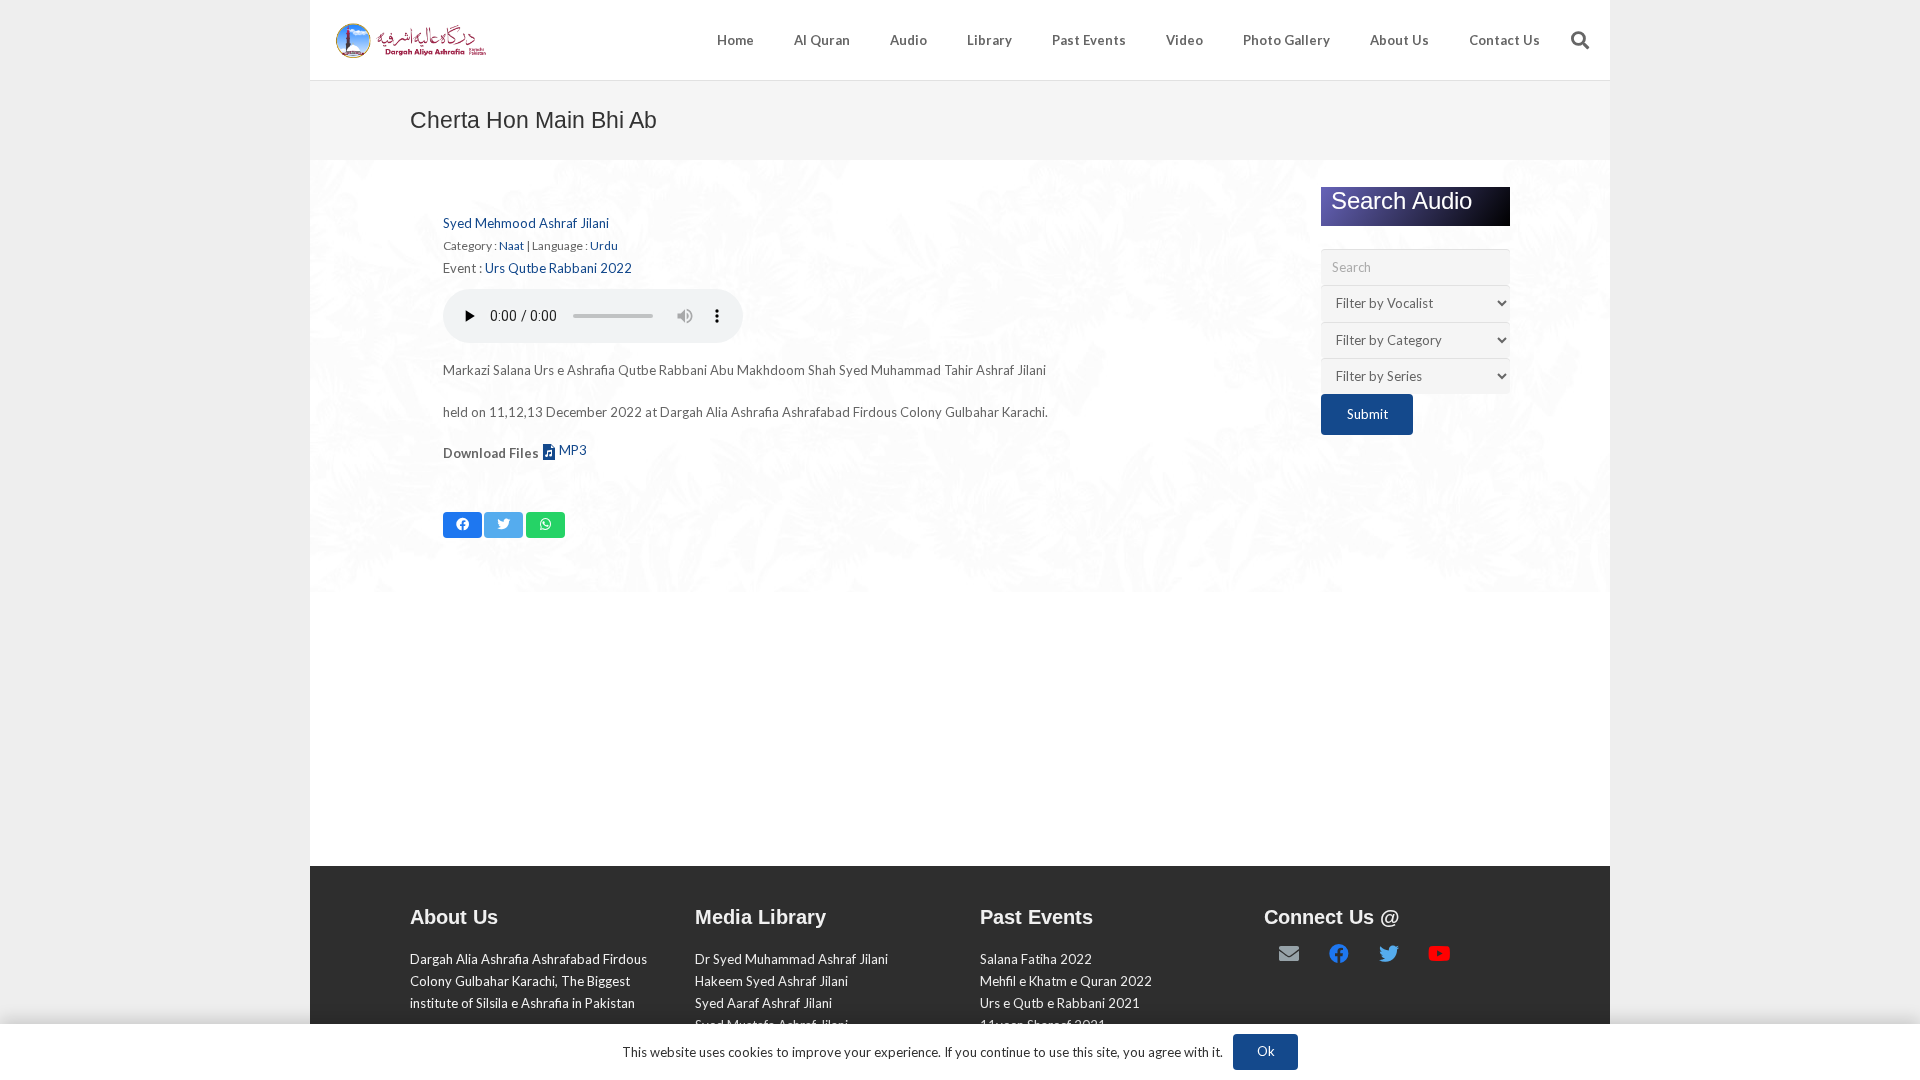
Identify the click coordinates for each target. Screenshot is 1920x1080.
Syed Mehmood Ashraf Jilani (526, 223)
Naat (511, 245)
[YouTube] (1439, 954)
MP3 (573, 450)
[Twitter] (1389, 954)
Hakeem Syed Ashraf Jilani (771, 981)
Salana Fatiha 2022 (1036, 959)
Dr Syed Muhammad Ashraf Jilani (791, 959)
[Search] (1580, 40)
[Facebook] (1339, 954)
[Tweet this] (503, 525)
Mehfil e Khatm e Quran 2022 (1066, 981)
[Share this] (462, 525)
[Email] (1289, 954)
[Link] (409, 40)
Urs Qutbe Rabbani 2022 (558, 268)
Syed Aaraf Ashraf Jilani (763, 1003)
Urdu (604, 245)
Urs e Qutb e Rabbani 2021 (1060, 1003)
